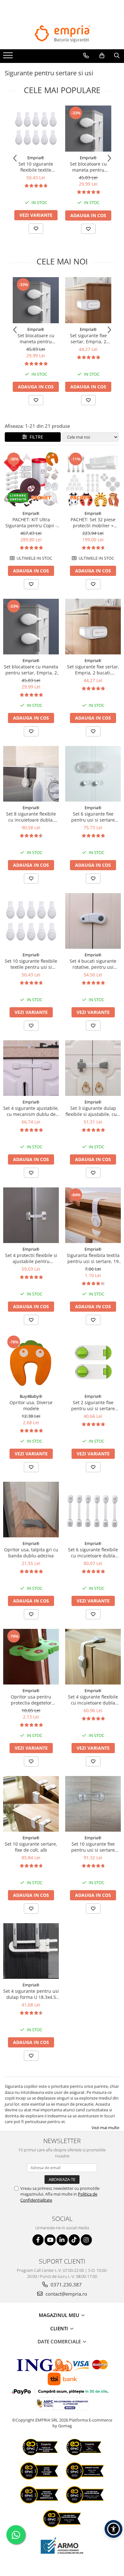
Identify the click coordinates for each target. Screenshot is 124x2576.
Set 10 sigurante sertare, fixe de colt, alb (31, 1847)
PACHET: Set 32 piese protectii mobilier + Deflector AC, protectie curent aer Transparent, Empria (93, 523)
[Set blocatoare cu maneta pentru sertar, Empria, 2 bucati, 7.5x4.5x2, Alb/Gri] (88, 129)
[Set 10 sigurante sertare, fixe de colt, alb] (31, 1804)
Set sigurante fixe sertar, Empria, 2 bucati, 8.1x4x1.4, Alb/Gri (88, 338)
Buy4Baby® (31, 1396)
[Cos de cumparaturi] (102, 56)
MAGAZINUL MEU (60, 2315)
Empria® (36, 158)
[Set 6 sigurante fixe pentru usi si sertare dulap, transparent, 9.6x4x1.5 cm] (93, 774)
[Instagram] (86, 2240)
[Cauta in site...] (117, 56)
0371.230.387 (65, 2285)
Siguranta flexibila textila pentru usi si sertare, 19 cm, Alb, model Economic (93, 1258)
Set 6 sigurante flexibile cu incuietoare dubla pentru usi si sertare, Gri (93, 1553)
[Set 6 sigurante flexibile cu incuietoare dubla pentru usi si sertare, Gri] (93, 1510)
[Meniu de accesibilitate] (114, 2529)
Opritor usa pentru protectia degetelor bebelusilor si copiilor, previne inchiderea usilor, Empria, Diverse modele (31, 1700)
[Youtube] (50, 2240)
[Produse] (9, 57)
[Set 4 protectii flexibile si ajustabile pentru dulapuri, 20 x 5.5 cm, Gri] (31, 1215)
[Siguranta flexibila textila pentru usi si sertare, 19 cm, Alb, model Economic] (93, 1215)
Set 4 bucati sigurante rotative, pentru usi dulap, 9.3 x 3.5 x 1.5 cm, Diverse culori (93, 964)
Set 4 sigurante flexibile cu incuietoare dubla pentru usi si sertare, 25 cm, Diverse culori (93, 1700)
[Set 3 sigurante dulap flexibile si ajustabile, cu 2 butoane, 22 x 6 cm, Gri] (93, 1068)
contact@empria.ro (66, 2294)
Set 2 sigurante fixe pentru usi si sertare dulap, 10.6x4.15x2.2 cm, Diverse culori (93, 1405)
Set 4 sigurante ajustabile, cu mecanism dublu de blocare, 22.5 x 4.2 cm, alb (31, 1111)
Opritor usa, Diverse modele (31, 1405)
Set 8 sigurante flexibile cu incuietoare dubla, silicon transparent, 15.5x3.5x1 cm (31, 817)
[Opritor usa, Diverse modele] (31, 1362)
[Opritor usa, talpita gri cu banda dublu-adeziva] (31, 1510)
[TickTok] (74, 2240)
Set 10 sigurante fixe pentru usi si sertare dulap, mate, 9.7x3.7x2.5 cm (93, 1847)
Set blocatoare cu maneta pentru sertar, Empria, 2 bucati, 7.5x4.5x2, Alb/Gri (88, 167)
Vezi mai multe (105, 2128)
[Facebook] (38, 2240)
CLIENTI (60, 2328)
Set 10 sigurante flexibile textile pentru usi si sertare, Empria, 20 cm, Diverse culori (36, 167)
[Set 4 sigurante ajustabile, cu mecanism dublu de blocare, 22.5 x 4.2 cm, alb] (31, 1068)
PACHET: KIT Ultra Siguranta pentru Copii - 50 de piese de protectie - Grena (31, 523)
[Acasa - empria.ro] (62, 34)
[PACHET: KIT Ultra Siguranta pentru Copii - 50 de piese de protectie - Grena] (31, 479)
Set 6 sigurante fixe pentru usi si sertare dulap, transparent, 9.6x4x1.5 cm (93, 817)
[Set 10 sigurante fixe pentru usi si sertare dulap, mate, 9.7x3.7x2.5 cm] (93, 1804)
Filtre (35, 437)
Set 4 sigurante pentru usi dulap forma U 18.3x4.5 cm (31, 1994)
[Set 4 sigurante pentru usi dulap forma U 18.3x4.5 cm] (31, 1951)
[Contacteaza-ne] (86, 56)
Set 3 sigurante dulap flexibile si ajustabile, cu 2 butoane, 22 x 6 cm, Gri (93, 1111)
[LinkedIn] (62, 2240)
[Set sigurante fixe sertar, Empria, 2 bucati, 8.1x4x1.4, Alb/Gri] (88, 300)
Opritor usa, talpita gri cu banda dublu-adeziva (31, 1553)
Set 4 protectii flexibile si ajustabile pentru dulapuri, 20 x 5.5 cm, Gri (31, 1258)
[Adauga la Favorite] (36, 229)
